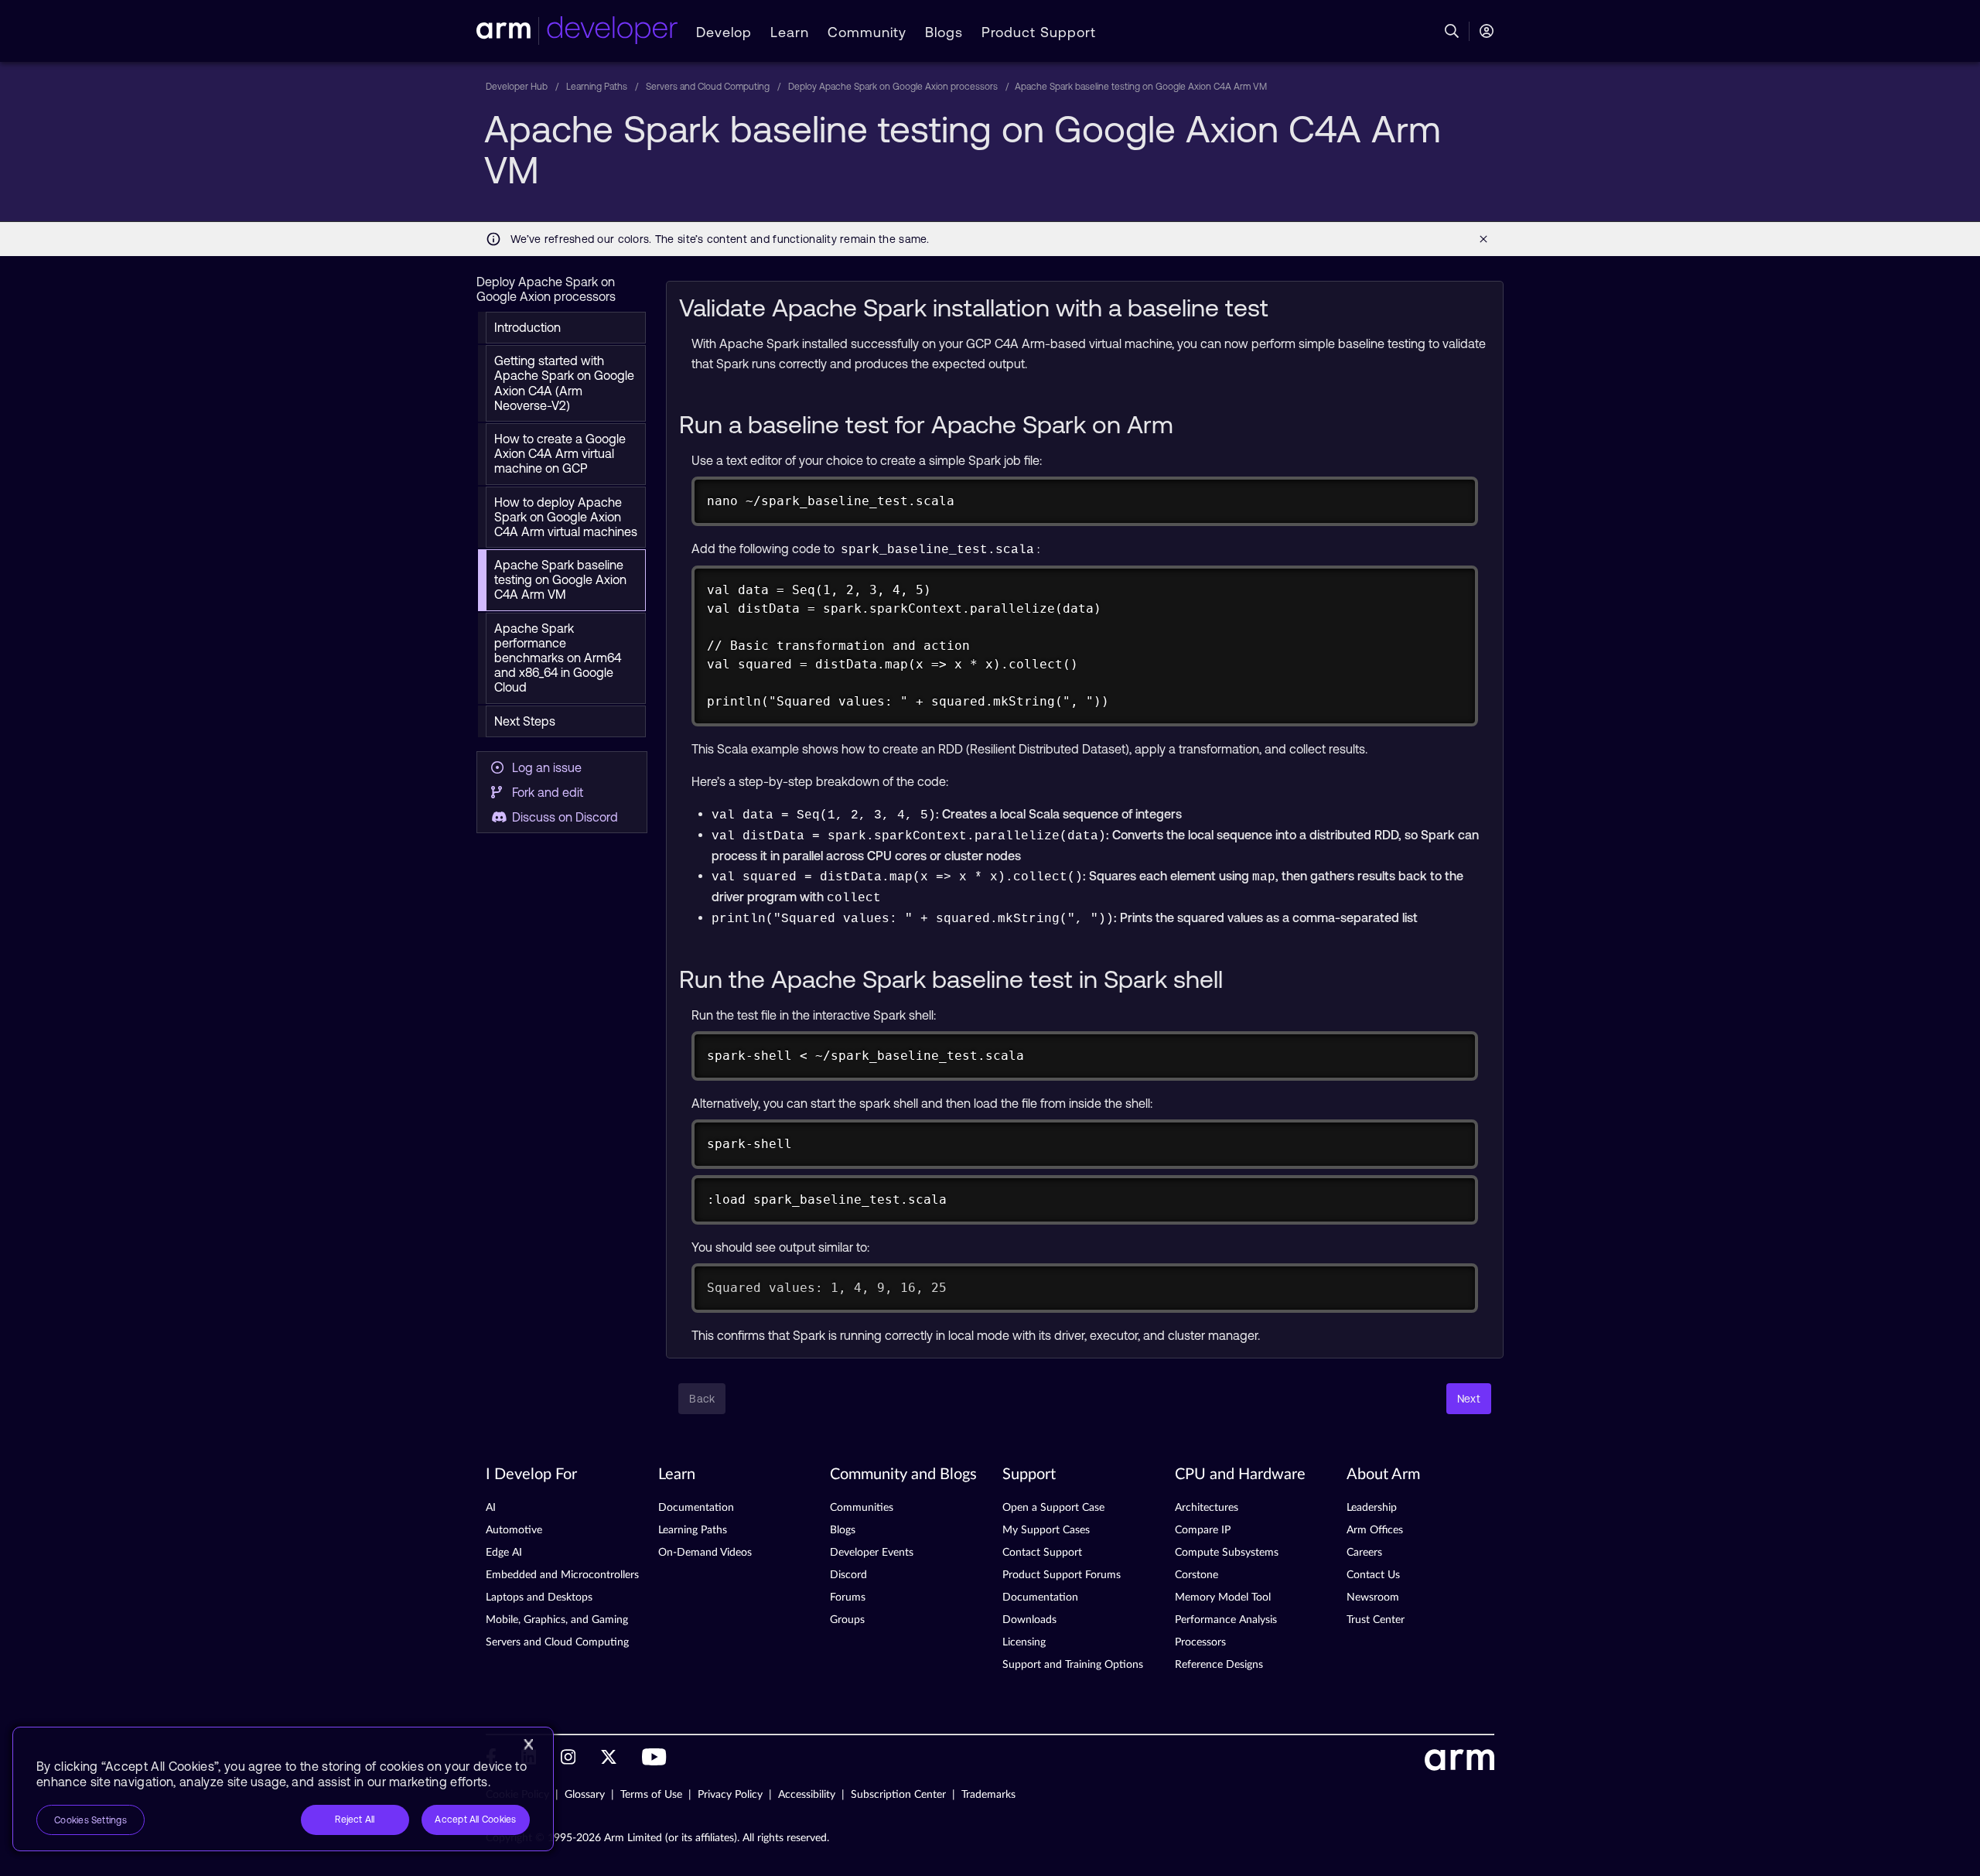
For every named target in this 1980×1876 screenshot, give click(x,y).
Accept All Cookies (475, 1820)
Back (702, 1399)
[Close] (528, 1744)
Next (1469, 1399)
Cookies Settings (90, 1820)
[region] (283, 1789)
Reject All (355, 1820)
